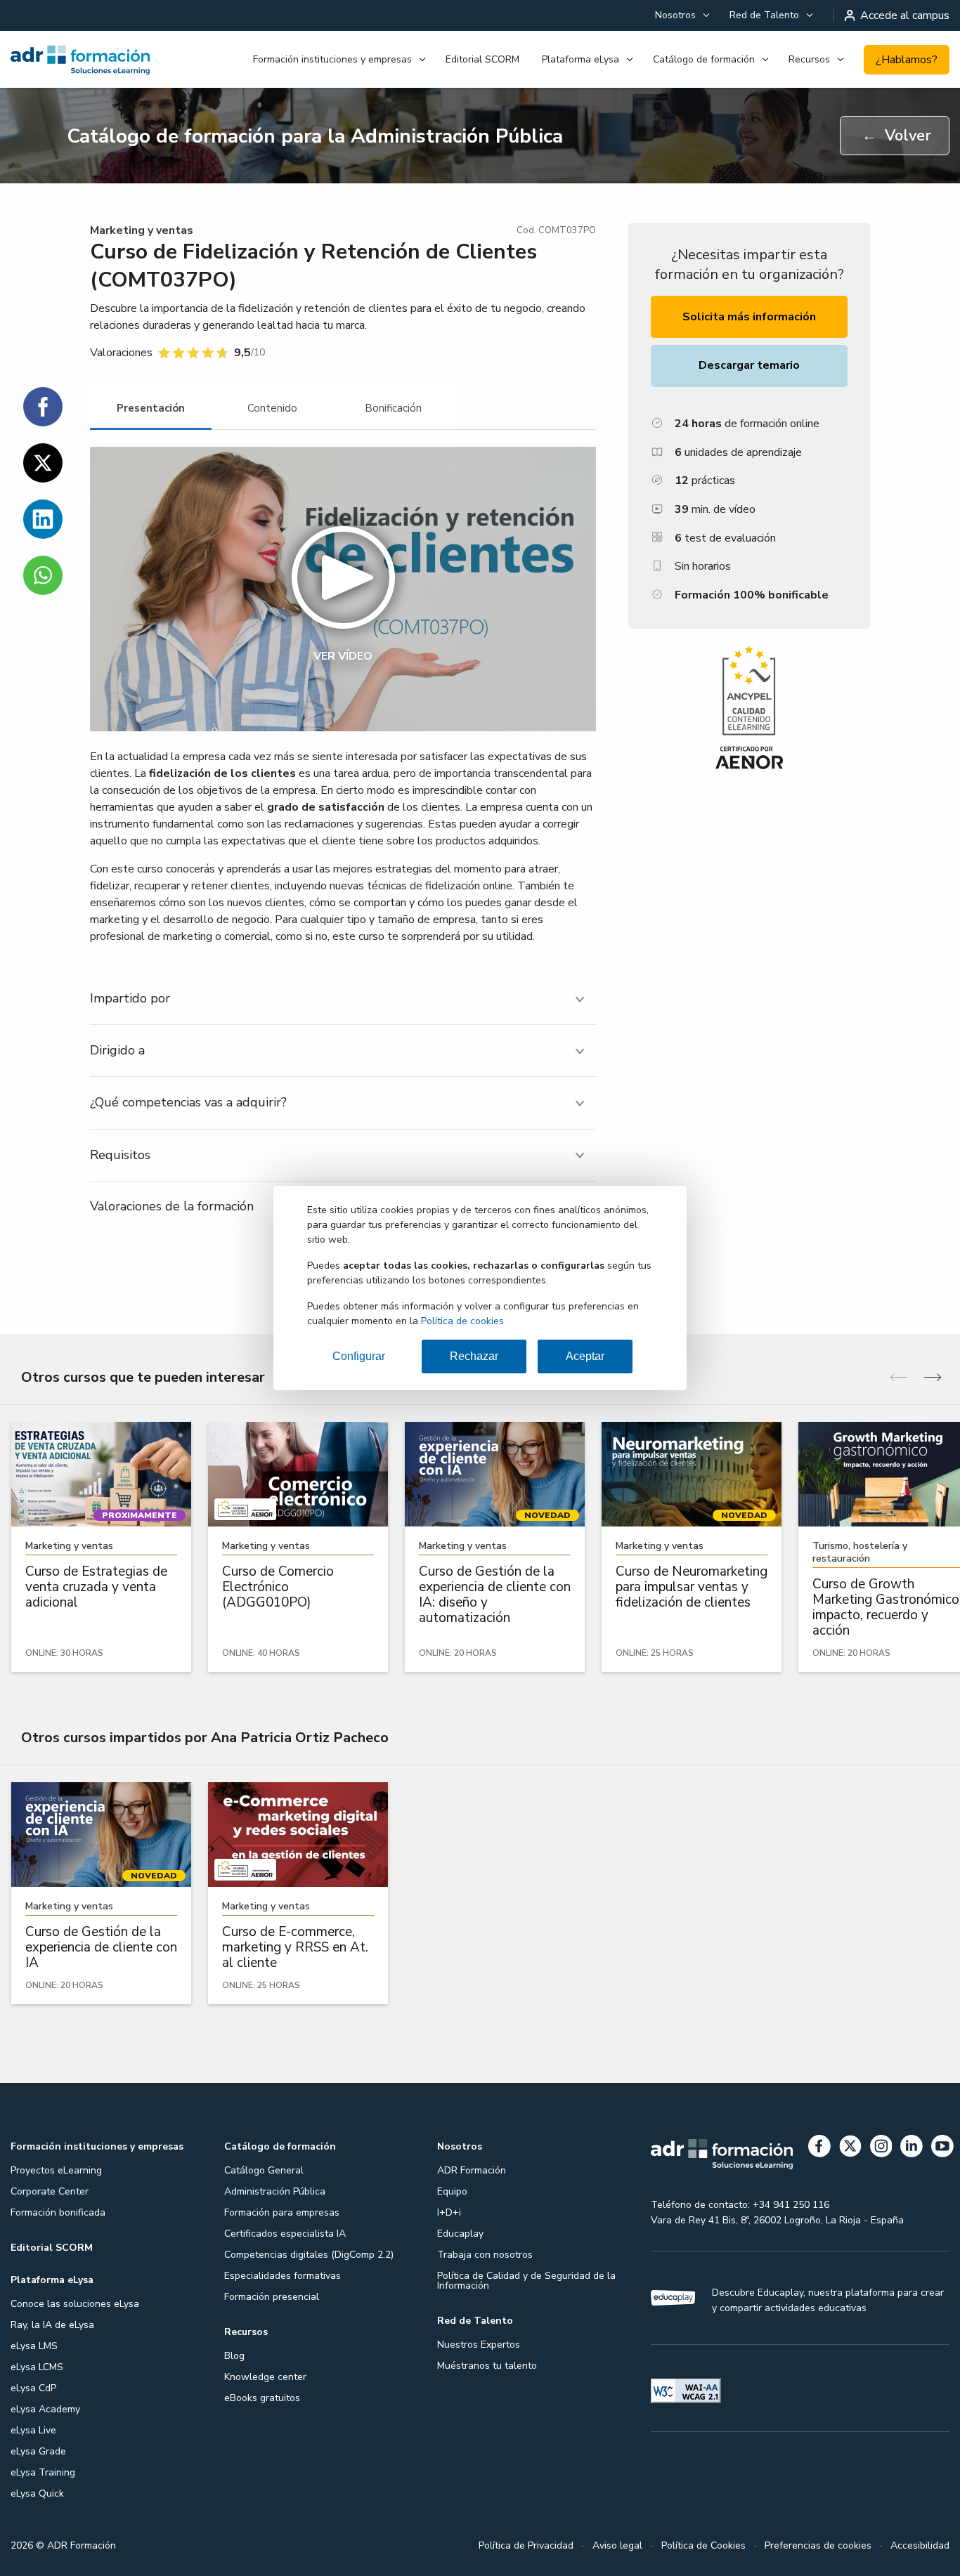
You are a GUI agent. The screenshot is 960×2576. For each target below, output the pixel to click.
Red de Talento (764, 15)
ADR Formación (472, 2170)
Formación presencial (272, 2297)
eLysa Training (43, 2472)
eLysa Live (33, 2430)
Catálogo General (264, 2170)
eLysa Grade (38, 2451)
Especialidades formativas (283, 2276)
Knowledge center (265, 2377)
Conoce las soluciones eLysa (75, 2304)
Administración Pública (275, 2191)
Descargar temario (749, 365)
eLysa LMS (34, 2346)
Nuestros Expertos (479, 2345)
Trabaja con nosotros (485, 2255)
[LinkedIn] (912, 2149)
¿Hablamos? (907, 60)
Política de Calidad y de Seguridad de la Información (526, 2281)
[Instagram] (881, 2149)
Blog (234, 2356)
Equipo (452, 2191)
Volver (896, 136)
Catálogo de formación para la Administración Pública (315, 136)
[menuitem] (681, 15)
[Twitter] (850, 2149)
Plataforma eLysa (580, 59)
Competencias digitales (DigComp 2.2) (309, 2255)
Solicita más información (749, 317)
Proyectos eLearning (56, 2170)
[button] (343, 589)
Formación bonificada (58, 2212)
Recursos (809, 59)
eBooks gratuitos (262, 2398)
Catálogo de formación (704, 59)
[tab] (151, 408)
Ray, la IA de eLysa (52, 2325)
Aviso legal (617, 2545)
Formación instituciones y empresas (332, 59)
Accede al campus (905, 15)
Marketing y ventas (142, 230)
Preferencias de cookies (818, 2545)
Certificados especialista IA (285, 2234)
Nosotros (675, 15)
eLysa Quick (37, 2493)
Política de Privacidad (526, 2545)
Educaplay (460, 2234)
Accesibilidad (920, 2545)
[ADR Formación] (80, 60)
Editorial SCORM (482, 59)
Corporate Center (50, 2191)
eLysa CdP (33, 2388)
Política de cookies (462, 1321)
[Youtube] (942, 2149)
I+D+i (449, 2212)
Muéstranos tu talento (487, 2366)
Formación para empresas (282, 2212)
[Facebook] (819, 2149)
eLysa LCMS (37, 2367)
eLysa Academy (45, 2409)
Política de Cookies (703, 2545)
